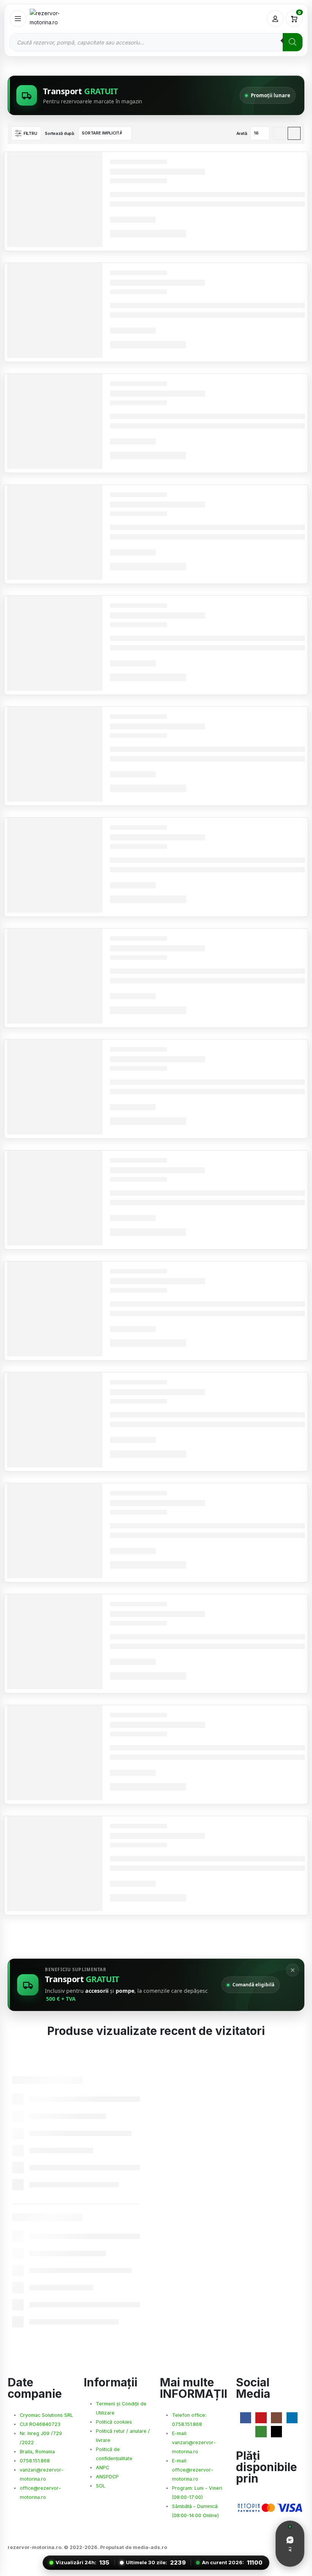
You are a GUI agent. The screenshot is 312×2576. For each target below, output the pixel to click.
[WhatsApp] (261, 2431)
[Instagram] (276, 2418)
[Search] (293, 42)
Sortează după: (60, 133)
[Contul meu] (275, 19)
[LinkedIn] (292, 2418)
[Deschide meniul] (18, 19)
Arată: (242, 133)
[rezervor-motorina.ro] (56, 19)
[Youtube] (261, 2418)
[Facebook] (246, 2418)
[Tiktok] (276, 2431)
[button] (26, 133)
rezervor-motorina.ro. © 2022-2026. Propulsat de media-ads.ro (87, 2547)
